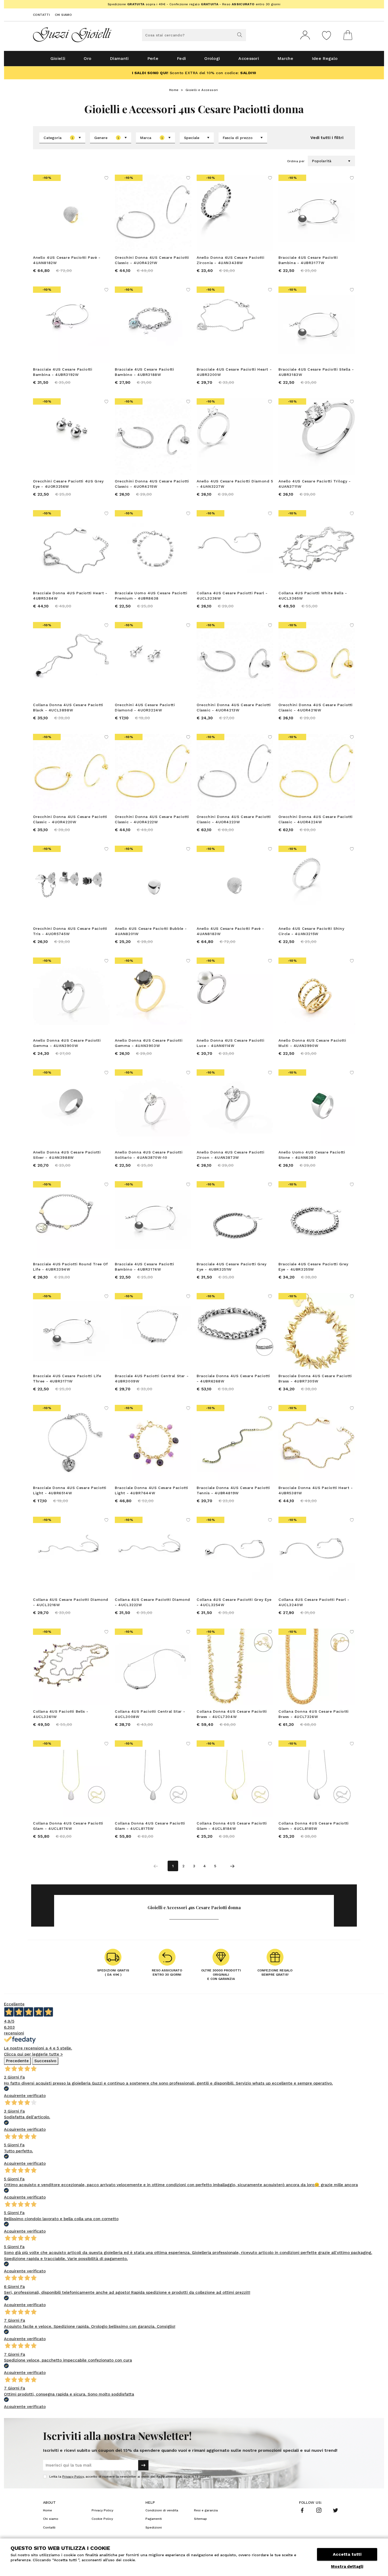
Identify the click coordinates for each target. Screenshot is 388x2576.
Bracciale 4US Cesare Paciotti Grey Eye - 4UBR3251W (231, 1267)
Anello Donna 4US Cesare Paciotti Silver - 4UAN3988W (67, 1155)
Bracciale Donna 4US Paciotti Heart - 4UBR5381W (316, 1490)
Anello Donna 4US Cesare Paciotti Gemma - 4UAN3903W (149, 1043)
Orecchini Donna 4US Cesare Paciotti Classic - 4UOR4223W (234, 819)
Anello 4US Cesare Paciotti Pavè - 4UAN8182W (67, 260)
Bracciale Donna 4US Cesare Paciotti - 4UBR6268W (233, 1378)
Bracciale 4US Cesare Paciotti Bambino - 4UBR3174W (144, 1267)
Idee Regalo (325, 58)
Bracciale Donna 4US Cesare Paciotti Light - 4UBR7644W (152, 1490)
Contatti (41, 15)
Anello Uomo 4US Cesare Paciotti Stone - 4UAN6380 (312, 1155)
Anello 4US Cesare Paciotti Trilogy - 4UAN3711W (315, 484)
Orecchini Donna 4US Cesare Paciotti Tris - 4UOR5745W (70, 931)
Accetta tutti (347, 2554)
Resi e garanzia (206, 2510)
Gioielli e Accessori (202, 90)
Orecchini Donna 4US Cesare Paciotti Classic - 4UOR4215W (152, 484)
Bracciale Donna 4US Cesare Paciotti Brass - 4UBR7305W (315, 1378)
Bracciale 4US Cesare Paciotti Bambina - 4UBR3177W (308, 260)
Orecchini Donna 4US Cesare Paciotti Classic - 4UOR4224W (316, 819)
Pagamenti (154, 2519)
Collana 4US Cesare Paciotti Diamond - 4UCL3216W (71, 1602)
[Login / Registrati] (305, 35)
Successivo (45, 2061)
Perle (153, 58)
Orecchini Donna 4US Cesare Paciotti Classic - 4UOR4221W (152, 260)
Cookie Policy (102, 2519)
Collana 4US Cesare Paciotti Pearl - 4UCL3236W (232, 596)
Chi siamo (63, 15)
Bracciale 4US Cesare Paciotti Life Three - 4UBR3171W (67, 1378)
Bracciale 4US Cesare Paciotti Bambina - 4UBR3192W (63, 372)
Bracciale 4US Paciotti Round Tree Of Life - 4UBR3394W (70, 1267)
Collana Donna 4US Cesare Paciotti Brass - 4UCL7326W (314, 1714)
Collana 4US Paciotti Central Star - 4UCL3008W (150, 1714)
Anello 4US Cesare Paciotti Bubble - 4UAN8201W (151, 931)
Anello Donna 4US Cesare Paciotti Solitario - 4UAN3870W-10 (149, 1155)
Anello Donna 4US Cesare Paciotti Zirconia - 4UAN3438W (230, 260)
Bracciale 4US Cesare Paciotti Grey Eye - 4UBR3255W (313, 1267)
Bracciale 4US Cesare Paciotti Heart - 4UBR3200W (234, 372)
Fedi (181, 58)
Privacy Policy (73, 2477)
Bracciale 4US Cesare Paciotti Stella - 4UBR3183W (316, 372)
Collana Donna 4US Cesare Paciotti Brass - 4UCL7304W (232, 1714)
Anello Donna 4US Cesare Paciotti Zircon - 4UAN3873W (230, 1155)
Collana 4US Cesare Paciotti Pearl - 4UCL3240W (314, 1602)
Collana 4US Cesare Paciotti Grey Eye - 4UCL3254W (234, 1602)
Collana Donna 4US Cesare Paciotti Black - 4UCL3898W (68, 707)
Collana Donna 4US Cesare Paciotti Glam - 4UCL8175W (150, 1826)
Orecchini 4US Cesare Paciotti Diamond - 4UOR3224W (145, 707)
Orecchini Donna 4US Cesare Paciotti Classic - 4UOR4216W (316, 707)
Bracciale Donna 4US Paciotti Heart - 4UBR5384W (70, 596)
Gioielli (58, 58)
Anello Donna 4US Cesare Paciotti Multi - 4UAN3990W (312, 1043)
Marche (285, 58)
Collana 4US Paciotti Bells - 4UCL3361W (61, 1714)
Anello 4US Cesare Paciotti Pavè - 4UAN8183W (230, 931)
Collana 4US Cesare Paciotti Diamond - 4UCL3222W (152, 1602)
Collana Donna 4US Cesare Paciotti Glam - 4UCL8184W (232, 1826)
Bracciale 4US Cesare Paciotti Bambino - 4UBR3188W (144, 372)
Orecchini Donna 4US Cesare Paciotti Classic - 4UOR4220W (70, 819)
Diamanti (119, 58)
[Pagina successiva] (232, 1866)
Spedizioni (154, 2527)
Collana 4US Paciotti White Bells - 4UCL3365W (313, 596)
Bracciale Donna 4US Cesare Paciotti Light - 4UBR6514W (70, 1490)
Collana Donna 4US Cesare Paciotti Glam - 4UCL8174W (68, 1826)
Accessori (249, 58)
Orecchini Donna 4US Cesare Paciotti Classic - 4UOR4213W (234, 707)
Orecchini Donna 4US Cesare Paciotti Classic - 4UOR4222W (152, 819)
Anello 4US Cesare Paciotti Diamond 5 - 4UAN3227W (235, 484)
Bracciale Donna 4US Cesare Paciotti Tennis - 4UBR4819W (233, 1490)
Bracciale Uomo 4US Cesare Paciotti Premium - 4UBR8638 (151, 596)
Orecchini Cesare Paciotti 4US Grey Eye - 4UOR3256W (68, 484)
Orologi (212, 58)
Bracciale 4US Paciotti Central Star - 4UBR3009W (152, 1378)
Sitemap (200, 2519)
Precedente (17, 2061)
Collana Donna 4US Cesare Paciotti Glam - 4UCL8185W (314, 1826)
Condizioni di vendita (162, 2510)
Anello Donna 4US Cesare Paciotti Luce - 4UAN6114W (230, 1043)
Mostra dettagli (347, 2567)
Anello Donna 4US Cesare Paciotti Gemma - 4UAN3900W (67, 1043)
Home (174, 90)
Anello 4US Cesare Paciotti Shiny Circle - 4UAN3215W (311, 931)
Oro (87, 58)
